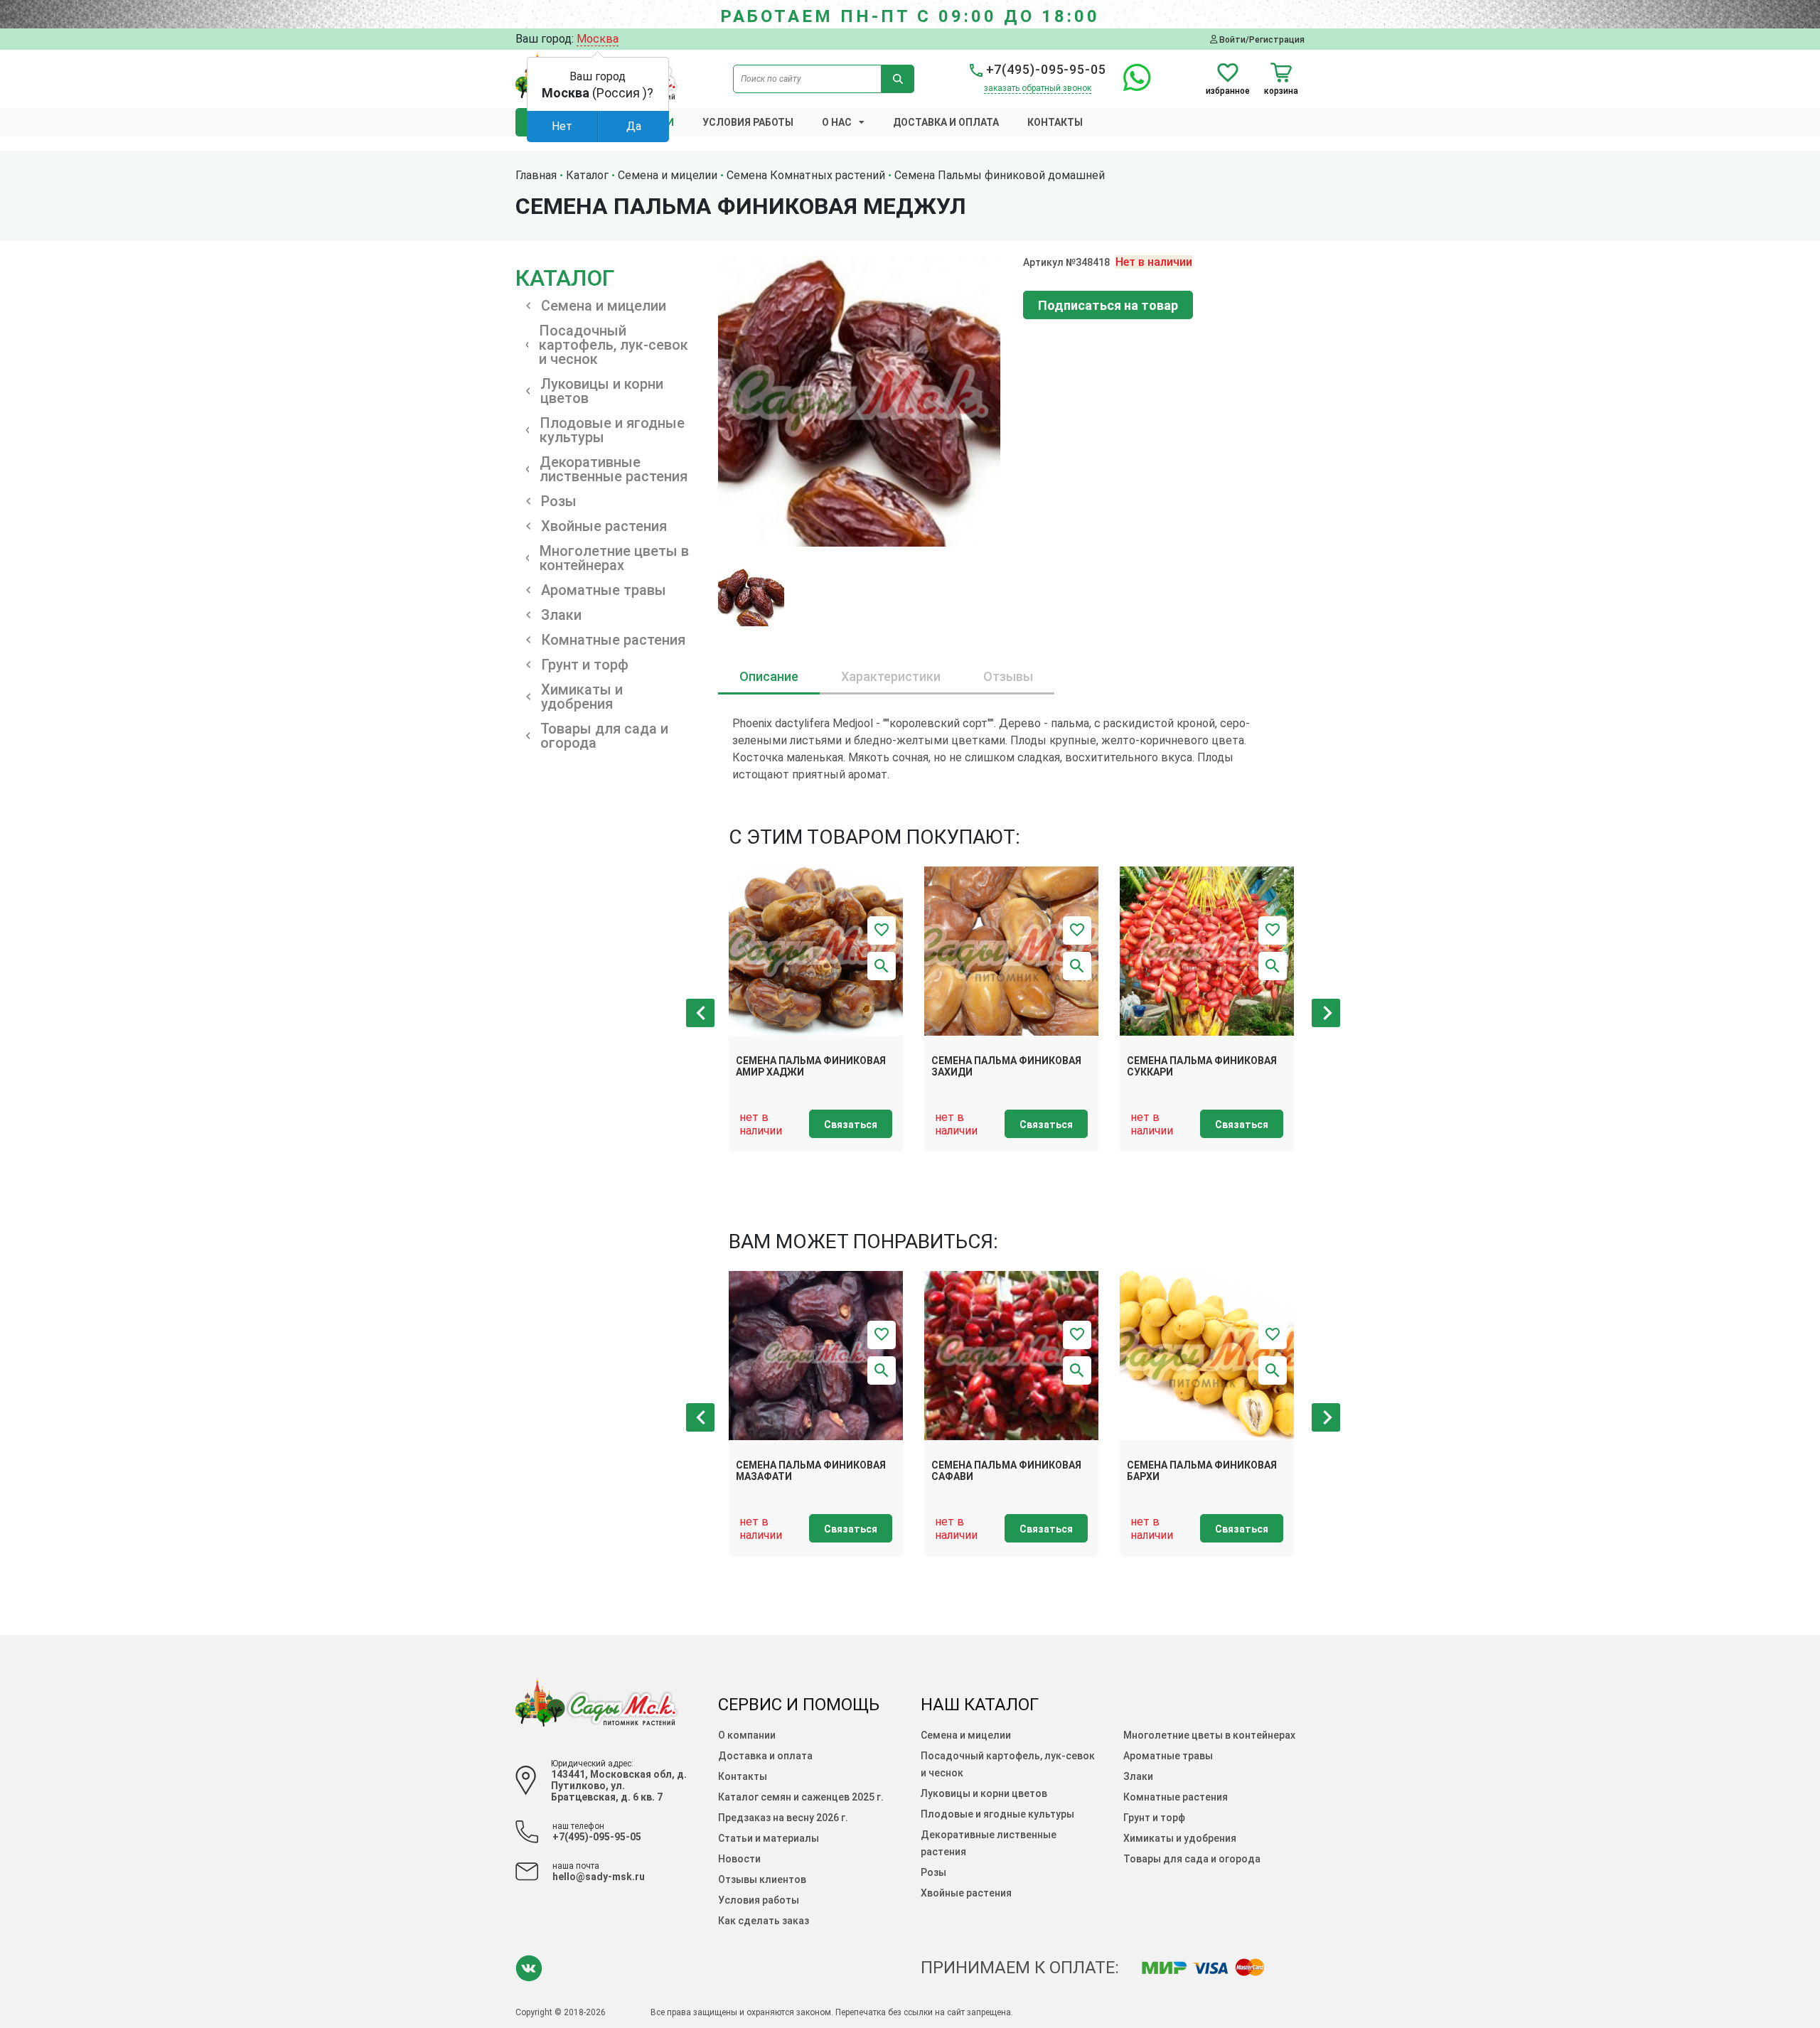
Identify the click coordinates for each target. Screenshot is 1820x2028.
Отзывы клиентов (762, 1879)
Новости (739, 1859)
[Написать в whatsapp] (1130, 86)
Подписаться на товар (1108, 305)
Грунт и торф (1154, 1818)
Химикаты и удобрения (1180, 1838)
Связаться (851, 1125)
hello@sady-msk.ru (599, 1877)
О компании (747, 1735)
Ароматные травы (1168, 1756)
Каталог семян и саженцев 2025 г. (801, 1797)
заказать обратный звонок (1038, 88)
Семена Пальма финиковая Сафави (1006, 1471)
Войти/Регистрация (1261, 39)
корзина (1281, 91)
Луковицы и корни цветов (984, 1793)
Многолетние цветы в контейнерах (1209, 1735)
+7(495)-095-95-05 (1044, 69)
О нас (837, 122)
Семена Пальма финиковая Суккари (1202, 1067)
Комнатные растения (1176, 1797)
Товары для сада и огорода (1192, 1859)
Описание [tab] (769, 676)
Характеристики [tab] (891, 676)
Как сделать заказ (764, 1921)
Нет (562, 126)
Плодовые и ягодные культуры (997, 1814)
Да (634, 126)
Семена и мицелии (966, 1735)
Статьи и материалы (769, 1838)
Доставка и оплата (946, 122)
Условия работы (748, 122)
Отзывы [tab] (1008, 676)
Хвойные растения (966, 1893)
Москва (598, 39)
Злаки (1138, 1776)
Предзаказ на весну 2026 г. (783, 1818)
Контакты (1055, 122)
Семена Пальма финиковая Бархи (1202, 1471)
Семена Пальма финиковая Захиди (1006, 1067)
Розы (933, 1872)
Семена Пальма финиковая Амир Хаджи (811, 1067)
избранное (1228, 91)
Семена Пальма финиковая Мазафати (811, 1471)
